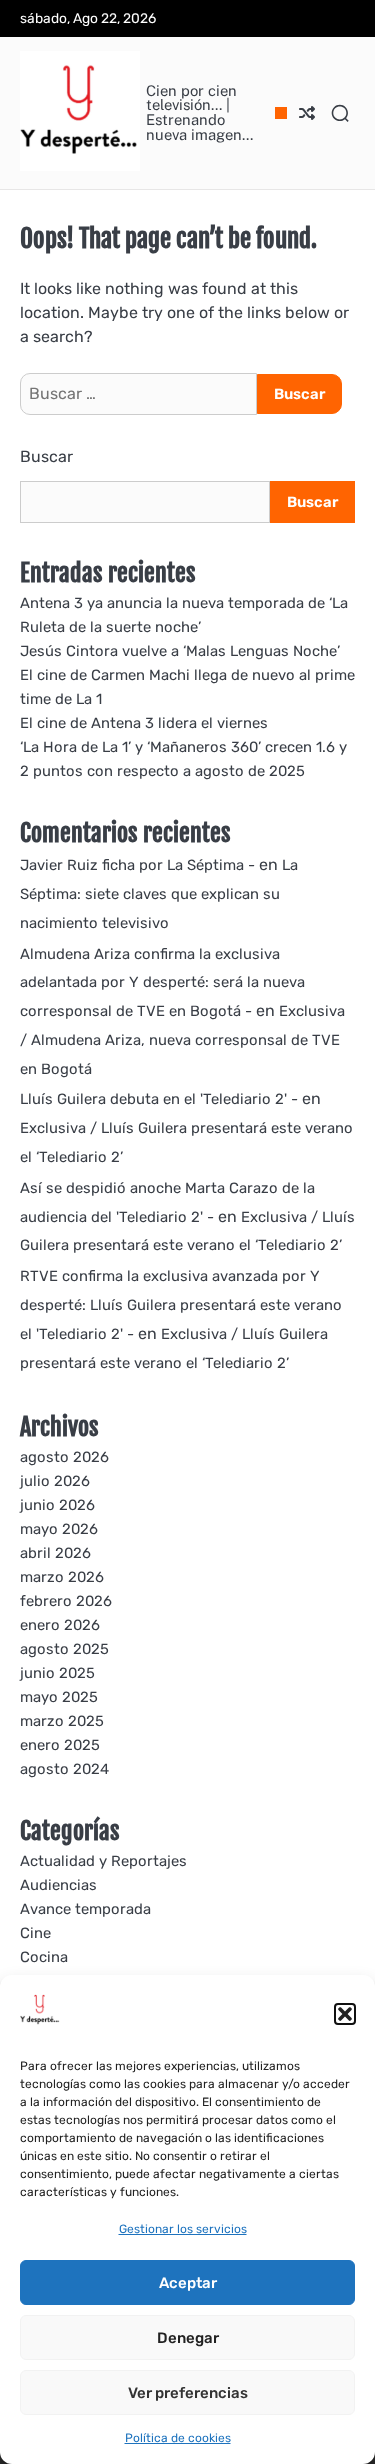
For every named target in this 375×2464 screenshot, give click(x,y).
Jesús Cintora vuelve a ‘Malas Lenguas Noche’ (180, 651)
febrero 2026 (66, 1601)
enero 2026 (60, 1625)
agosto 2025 (64, 1649)
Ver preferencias (188, 2393)
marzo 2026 (62, 1577)
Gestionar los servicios (183, 2229)
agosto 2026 (64, 1457)
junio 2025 (57, 1673)
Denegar (188, 2338)
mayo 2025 (59, 1697)
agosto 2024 (64, 1769)
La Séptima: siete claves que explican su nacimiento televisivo (159, 894)
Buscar (46, 456)
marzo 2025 (62, 1721)
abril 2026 (55, 1553)
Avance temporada (85, 1909)
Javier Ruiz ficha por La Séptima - (137, 865)
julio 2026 (55, 1481)
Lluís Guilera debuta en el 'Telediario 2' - (159, 1099)
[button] (345, 2014)
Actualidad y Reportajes (103, 1861)
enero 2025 (60, 1745)
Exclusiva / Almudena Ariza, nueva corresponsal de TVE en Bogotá (182, 1040)
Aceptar (188, 2283)
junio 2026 (57, 1505)
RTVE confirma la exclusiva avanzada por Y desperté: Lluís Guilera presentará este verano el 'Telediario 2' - (181, 1305)
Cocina (44, 1957)
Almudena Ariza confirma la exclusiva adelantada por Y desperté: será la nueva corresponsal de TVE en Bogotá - (162, 983)
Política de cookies (178, 2438)
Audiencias (58, 1885)
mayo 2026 (59, 1529)
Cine (35, 1933)
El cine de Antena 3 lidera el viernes (144, 723)
